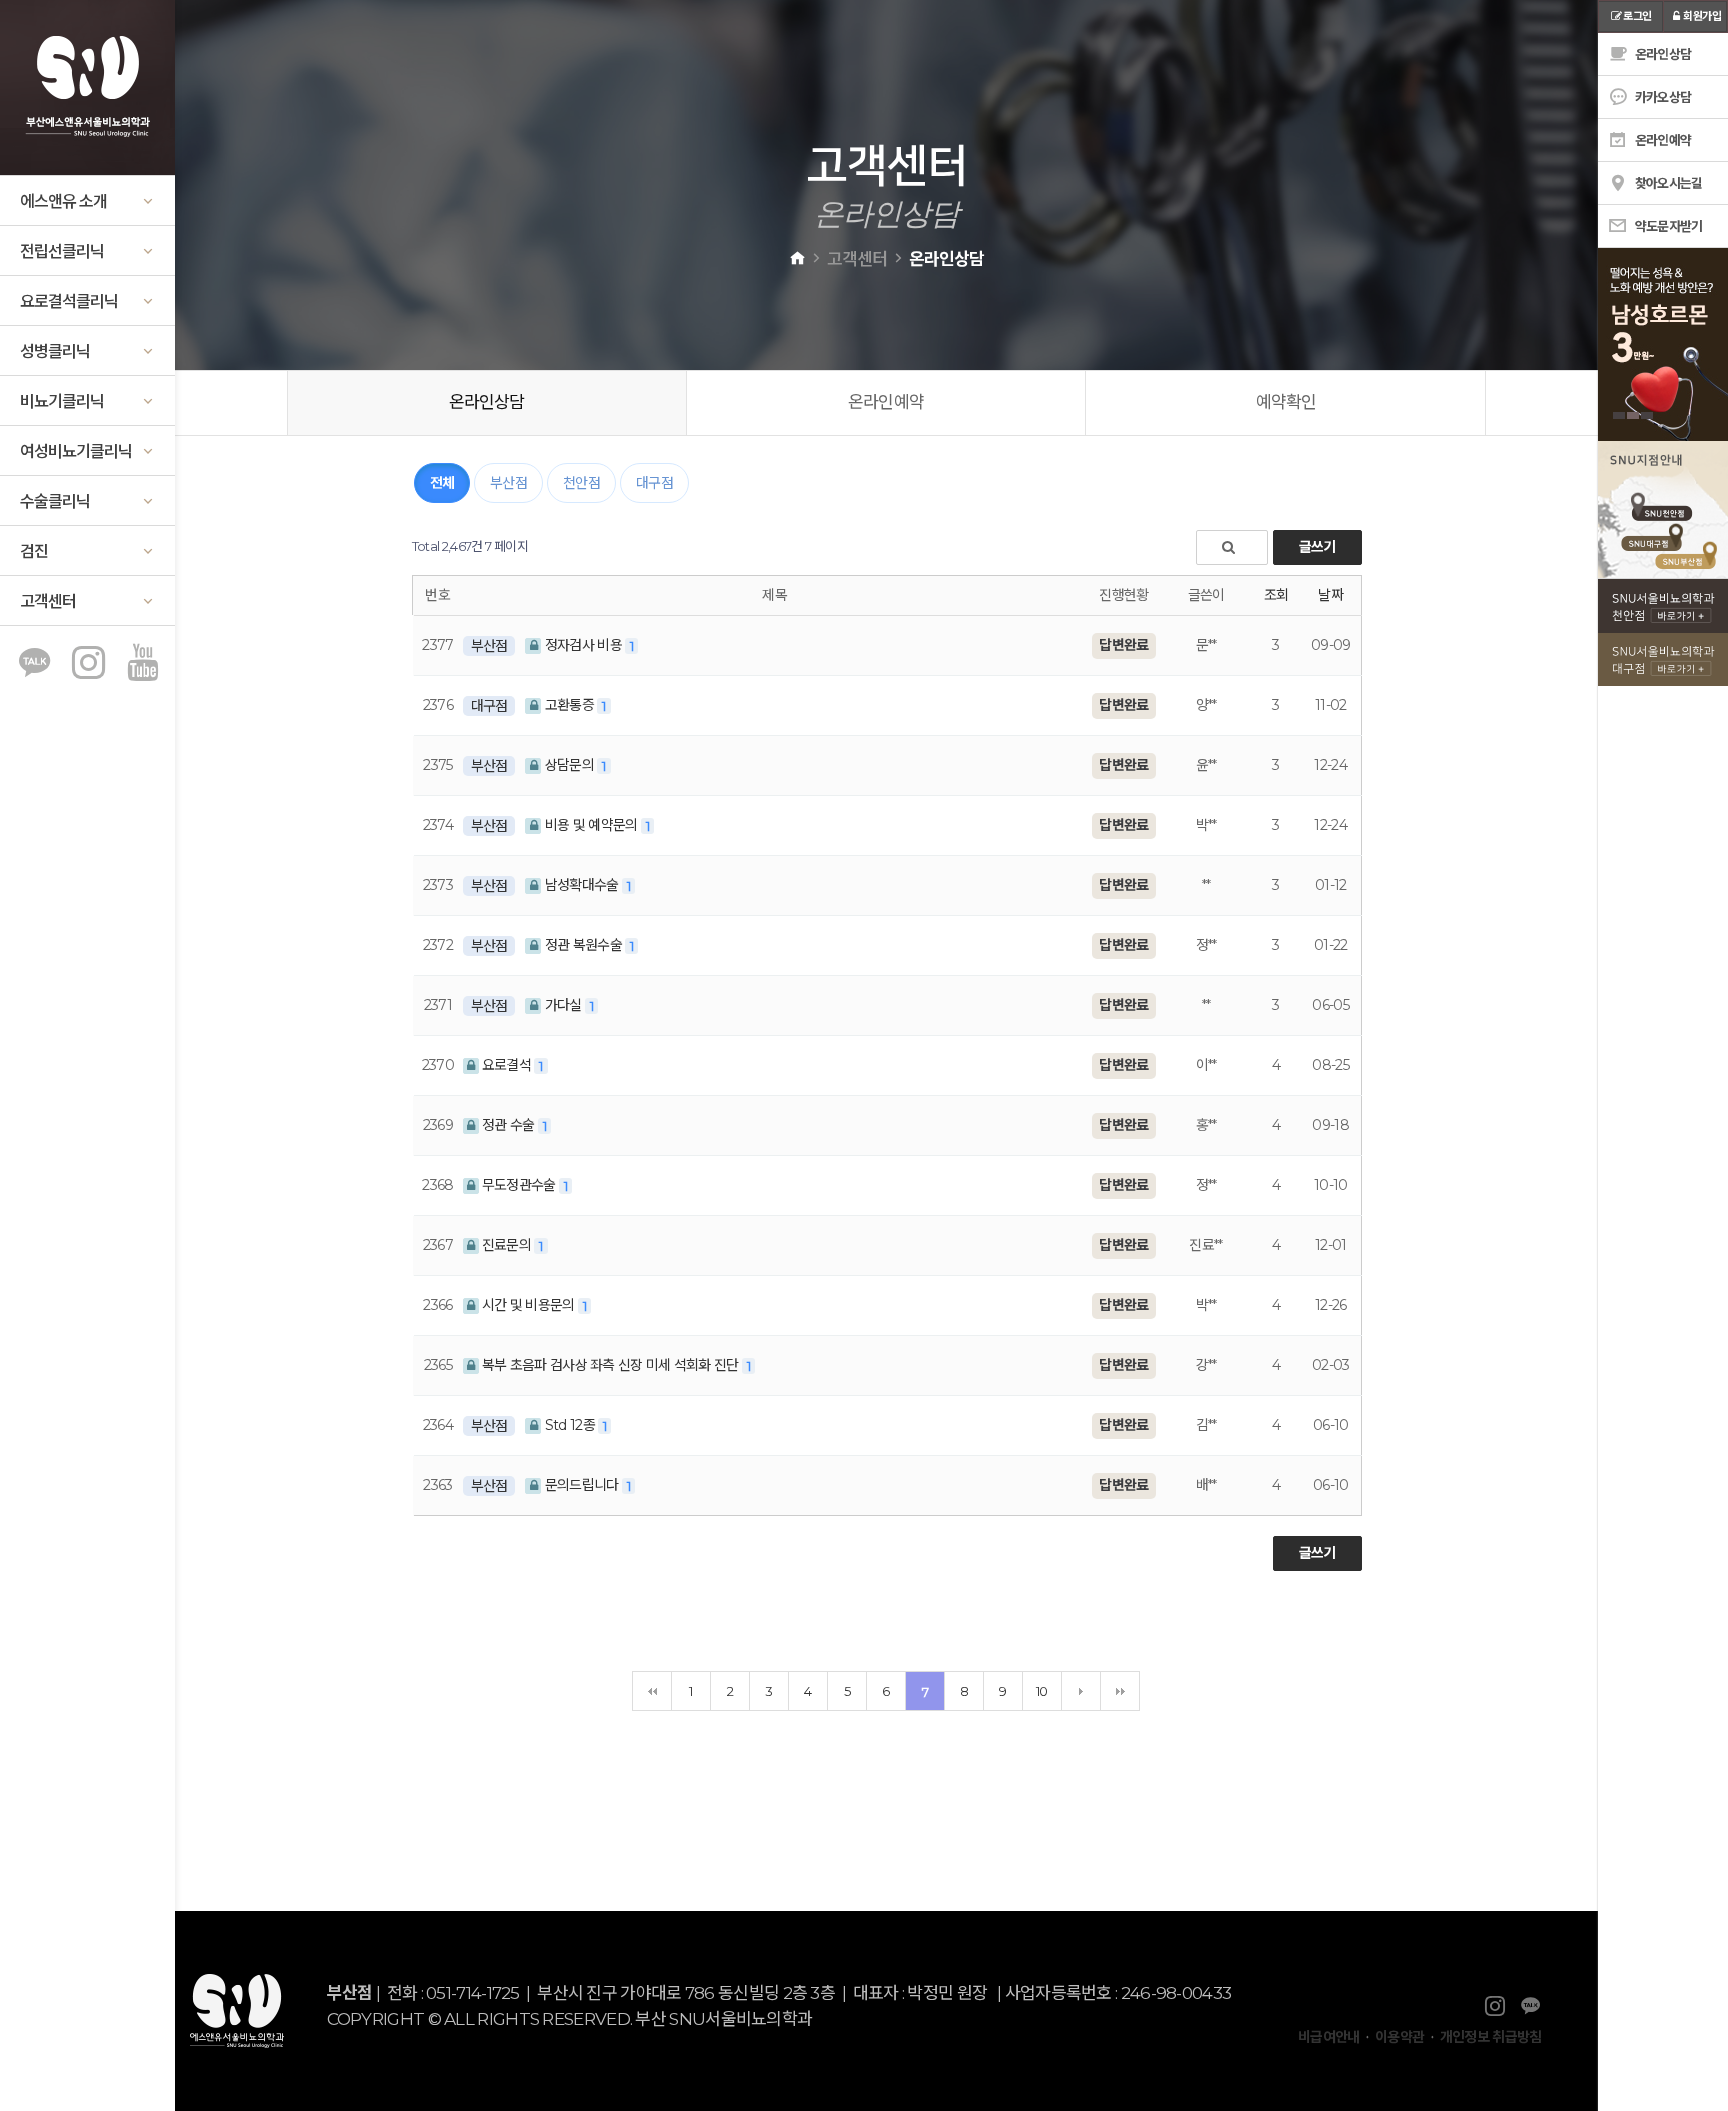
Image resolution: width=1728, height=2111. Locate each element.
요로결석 (507, 1065)
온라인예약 (886, 402)
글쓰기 (1317, 547)
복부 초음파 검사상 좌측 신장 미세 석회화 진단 (610, 1365)
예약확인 (1286, 402)
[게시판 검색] (1232, 547)
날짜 (1330, 595)
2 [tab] (1633, 415)
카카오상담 (1661, 97)
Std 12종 (569, 1425)
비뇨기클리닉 (62, 401)
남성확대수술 (581, 885)
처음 (652, 1691)
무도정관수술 (519, 1185)
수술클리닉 (55, 501)
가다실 (563, 1005)
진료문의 (507, 1245)
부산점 (508, 483)
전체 (442, 483)
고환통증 (569, 705)
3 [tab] (1647, 415)
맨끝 (1120, 1691)
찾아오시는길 (1667, 183)
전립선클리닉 (62, 251)
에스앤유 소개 (63, 201)
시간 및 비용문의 (528, 1305)
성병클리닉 (55, 351)
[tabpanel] (1615, 344)
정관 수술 (508, 1125)
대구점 (654, 483)
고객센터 (48, 601)
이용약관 (1399, 2037)
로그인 (1637, 16)
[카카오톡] (34, 665)
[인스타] (88, 665)
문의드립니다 (581, 1485)
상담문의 (569, 765)
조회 (1276, 595)
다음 (1081, 1691)
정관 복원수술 (583, 945)
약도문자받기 (1667, 226)
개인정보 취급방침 (1491, 2037)
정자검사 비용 (583, 645)
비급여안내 (1329, 2037)
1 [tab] (1619, 415)
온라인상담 (487, 402)
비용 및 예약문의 (590, 825)
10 (1042, 1691)
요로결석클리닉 (69, 301)
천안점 (581, 483)
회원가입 (1702, 16)
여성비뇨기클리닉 (76, 451)
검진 (34, 551)
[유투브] (142, 665)
